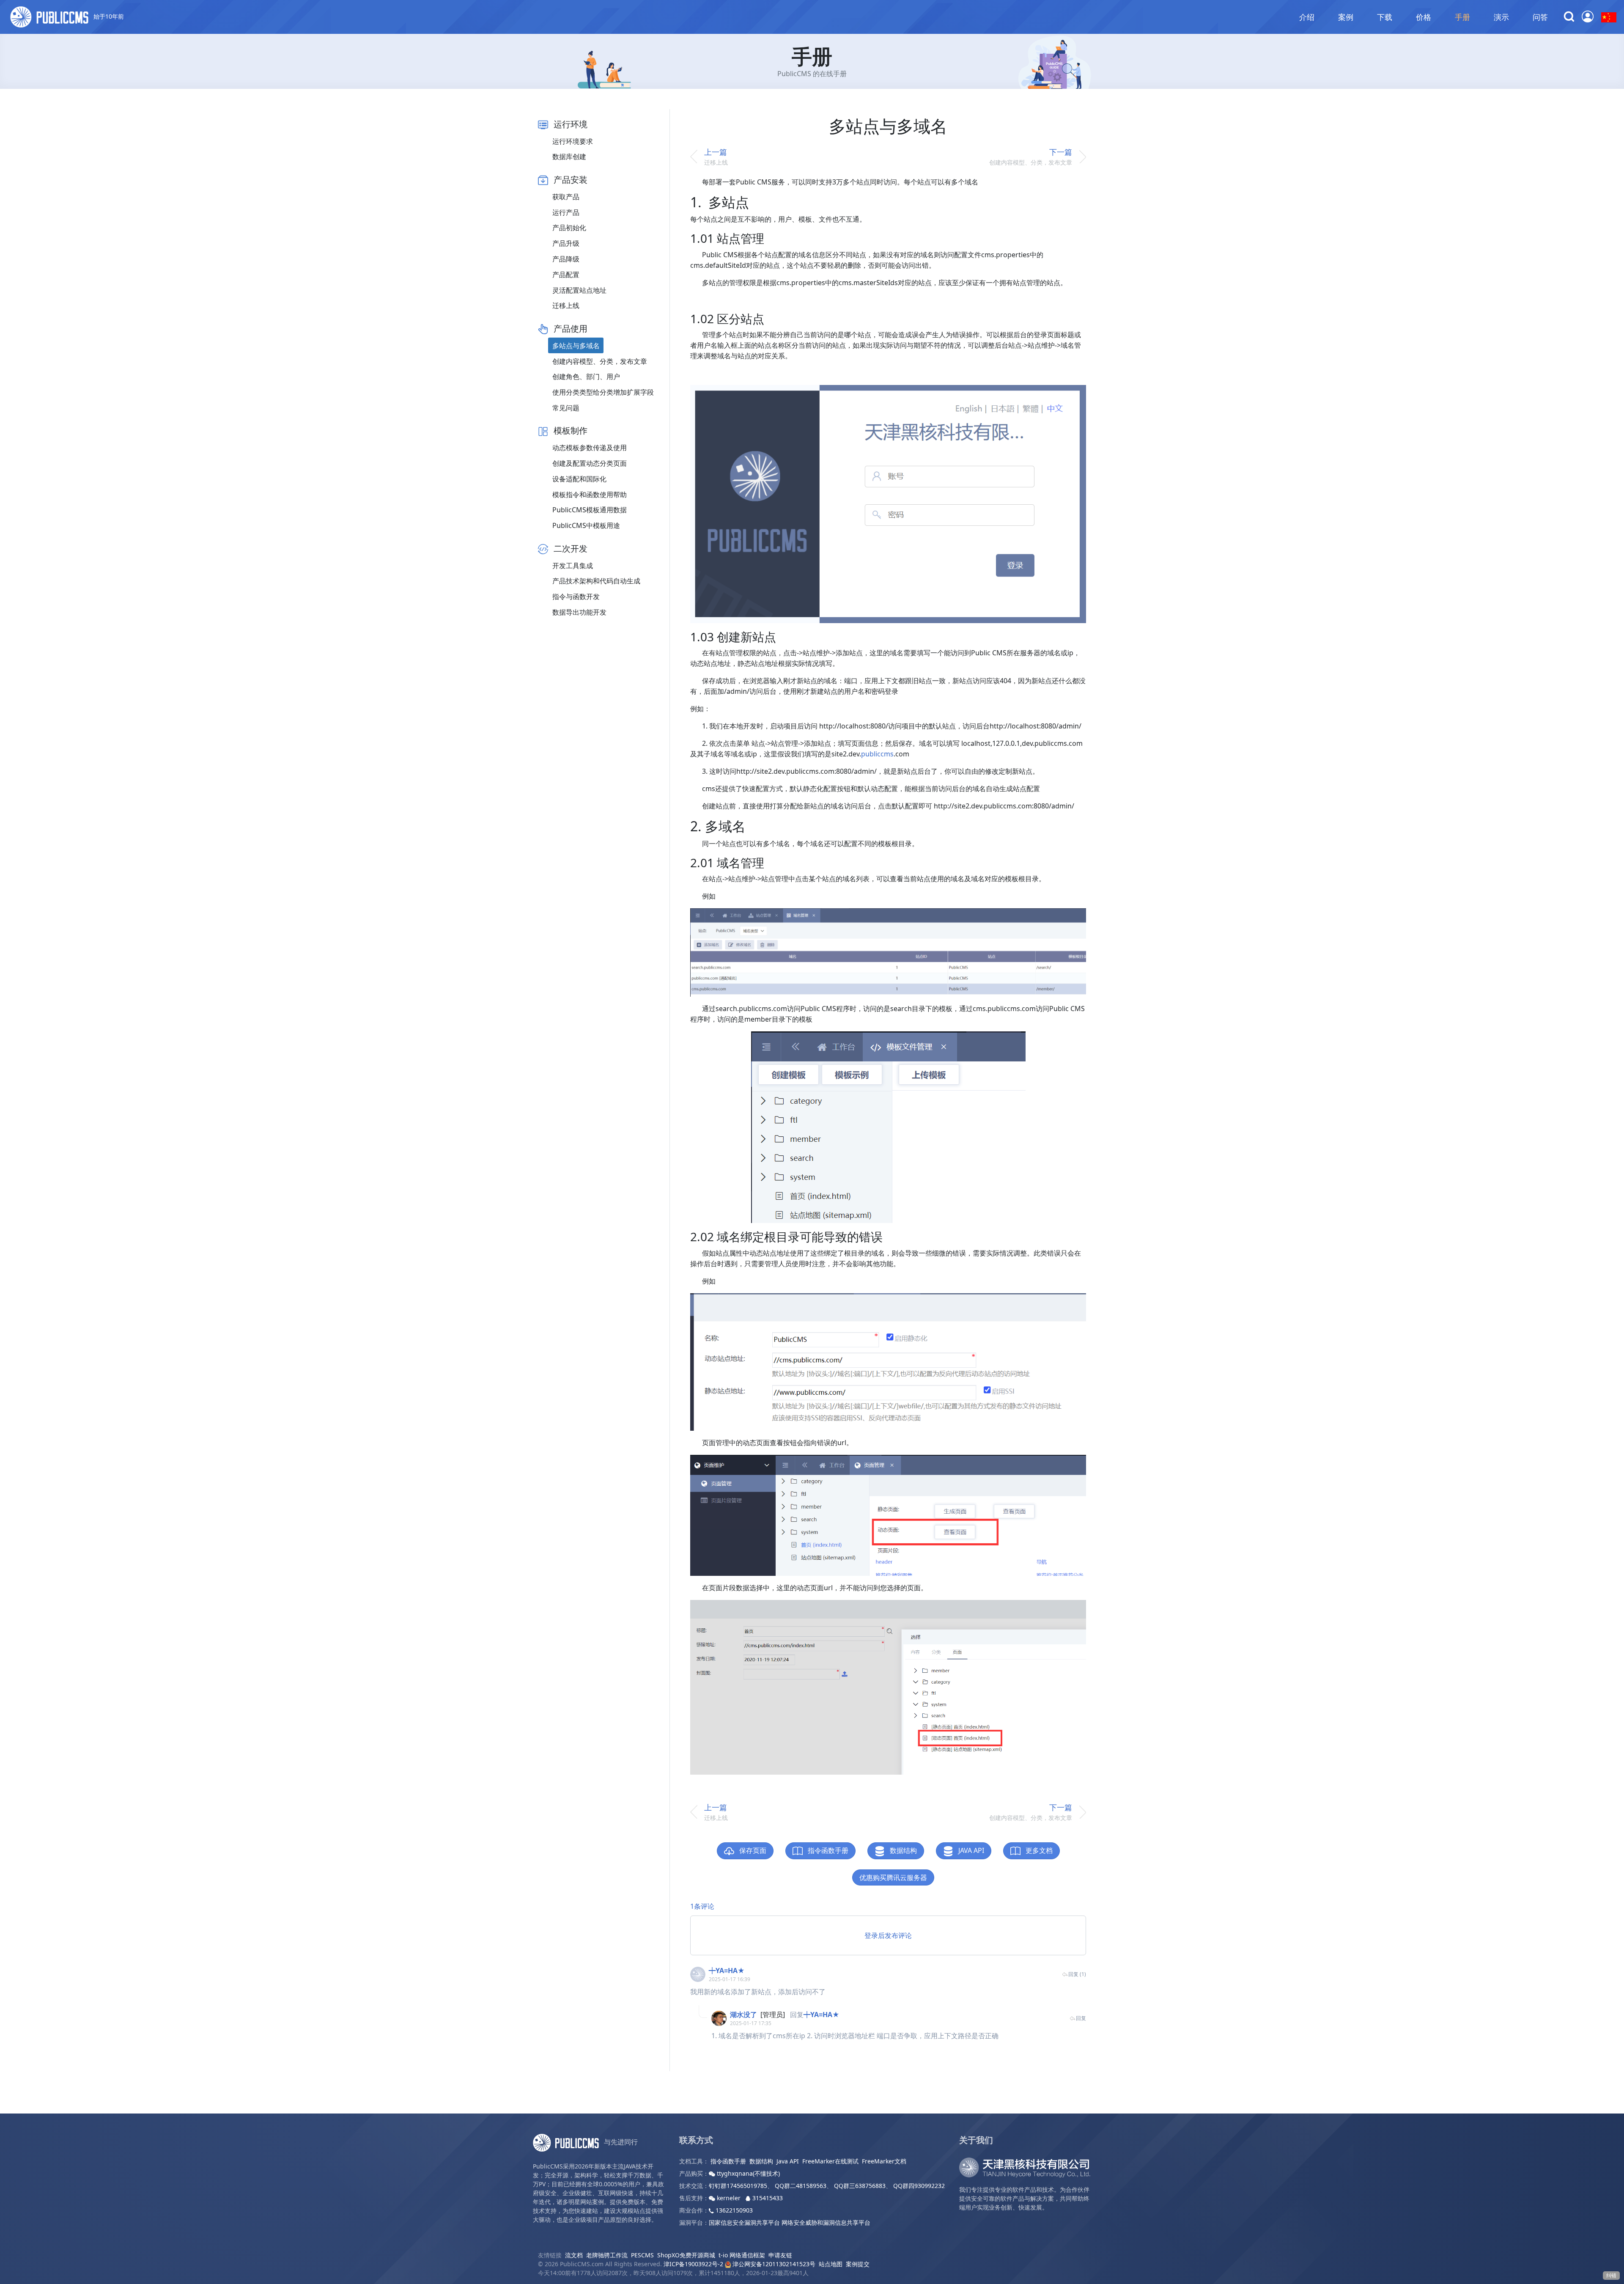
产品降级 (566, 259)
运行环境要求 (573, 141)
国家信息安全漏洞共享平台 (744, 2222)
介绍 (1307, 17)
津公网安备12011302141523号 (773, 2264)
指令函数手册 (827, 1850)
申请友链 (780, 2255)
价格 (1424, 17)
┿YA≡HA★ (727, 1971)
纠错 (1611, 2275)
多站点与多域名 (576, 346)
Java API (788, 2161)
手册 (1462, 17)
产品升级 (566, 243)
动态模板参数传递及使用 (590, 448)
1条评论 (702, 1906)
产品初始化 (569, 228)
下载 (1385, 17)
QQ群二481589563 (801, 2186)
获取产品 (566, 197)
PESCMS (642, 2255)
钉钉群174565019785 (738, 2186)
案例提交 (858, 2264)
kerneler (729, 2198)
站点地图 (831, 2264)
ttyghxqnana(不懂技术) (748, 2173)
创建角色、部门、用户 (586, 377)
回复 (1081, 2018)
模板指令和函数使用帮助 (590, 495)
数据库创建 (569, 157)
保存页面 (752, 1850)
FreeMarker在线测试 (830, 2161)
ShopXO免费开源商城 (686, 2255)
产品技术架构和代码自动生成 (596, 581)
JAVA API (970, 1850)
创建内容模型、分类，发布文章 (600, 361)
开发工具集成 (573, 566)
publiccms (877, 754)
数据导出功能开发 (579, 612)
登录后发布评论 (888, 1935)
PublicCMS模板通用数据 (590, 510)
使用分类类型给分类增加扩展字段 (603, 392)
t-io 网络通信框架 (742, 2255)
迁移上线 (566, 305)
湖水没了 (743, 2015)
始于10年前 (108, 16)
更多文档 (1038, 1850)
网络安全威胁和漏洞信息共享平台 (826, 2222)
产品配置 (566, 275)
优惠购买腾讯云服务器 (893, 1877)
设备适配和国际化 (579, 479)
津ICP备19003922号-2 (693, 2264)
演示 (1501, 17)
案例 (1346, 17)
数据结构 (903, 1850)
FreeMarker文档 (884, 2161)
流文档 (574, 2255)
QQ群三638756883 (860, 2186)
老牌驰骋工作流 (607, 2255)
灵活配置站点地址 (579, 290)
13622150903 (733, 2210)
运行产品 (566, 212)
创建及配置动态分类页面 (590, 463)
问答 (1540, 17)
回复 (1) (1077, 1974)
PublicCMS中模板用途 (586, 525)
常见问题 (566, 408)
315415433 (767, 2198)
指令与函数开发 (576, 596)
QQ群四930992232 (919, 2186)
